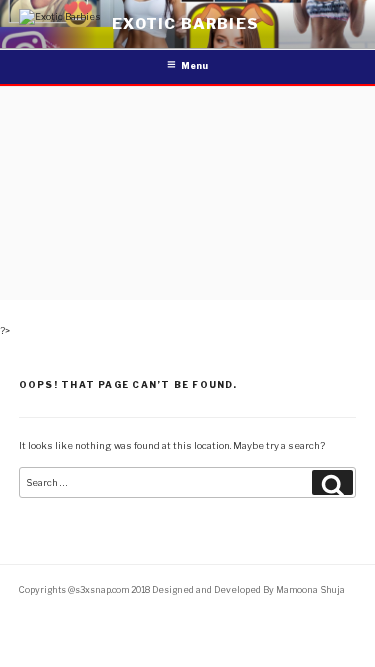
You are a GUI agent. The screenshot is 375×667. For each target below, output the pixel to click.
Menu (194, 66)
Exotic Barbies (185, 24)
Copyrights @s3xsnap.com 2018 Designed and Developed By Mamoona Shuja (182, 590)
